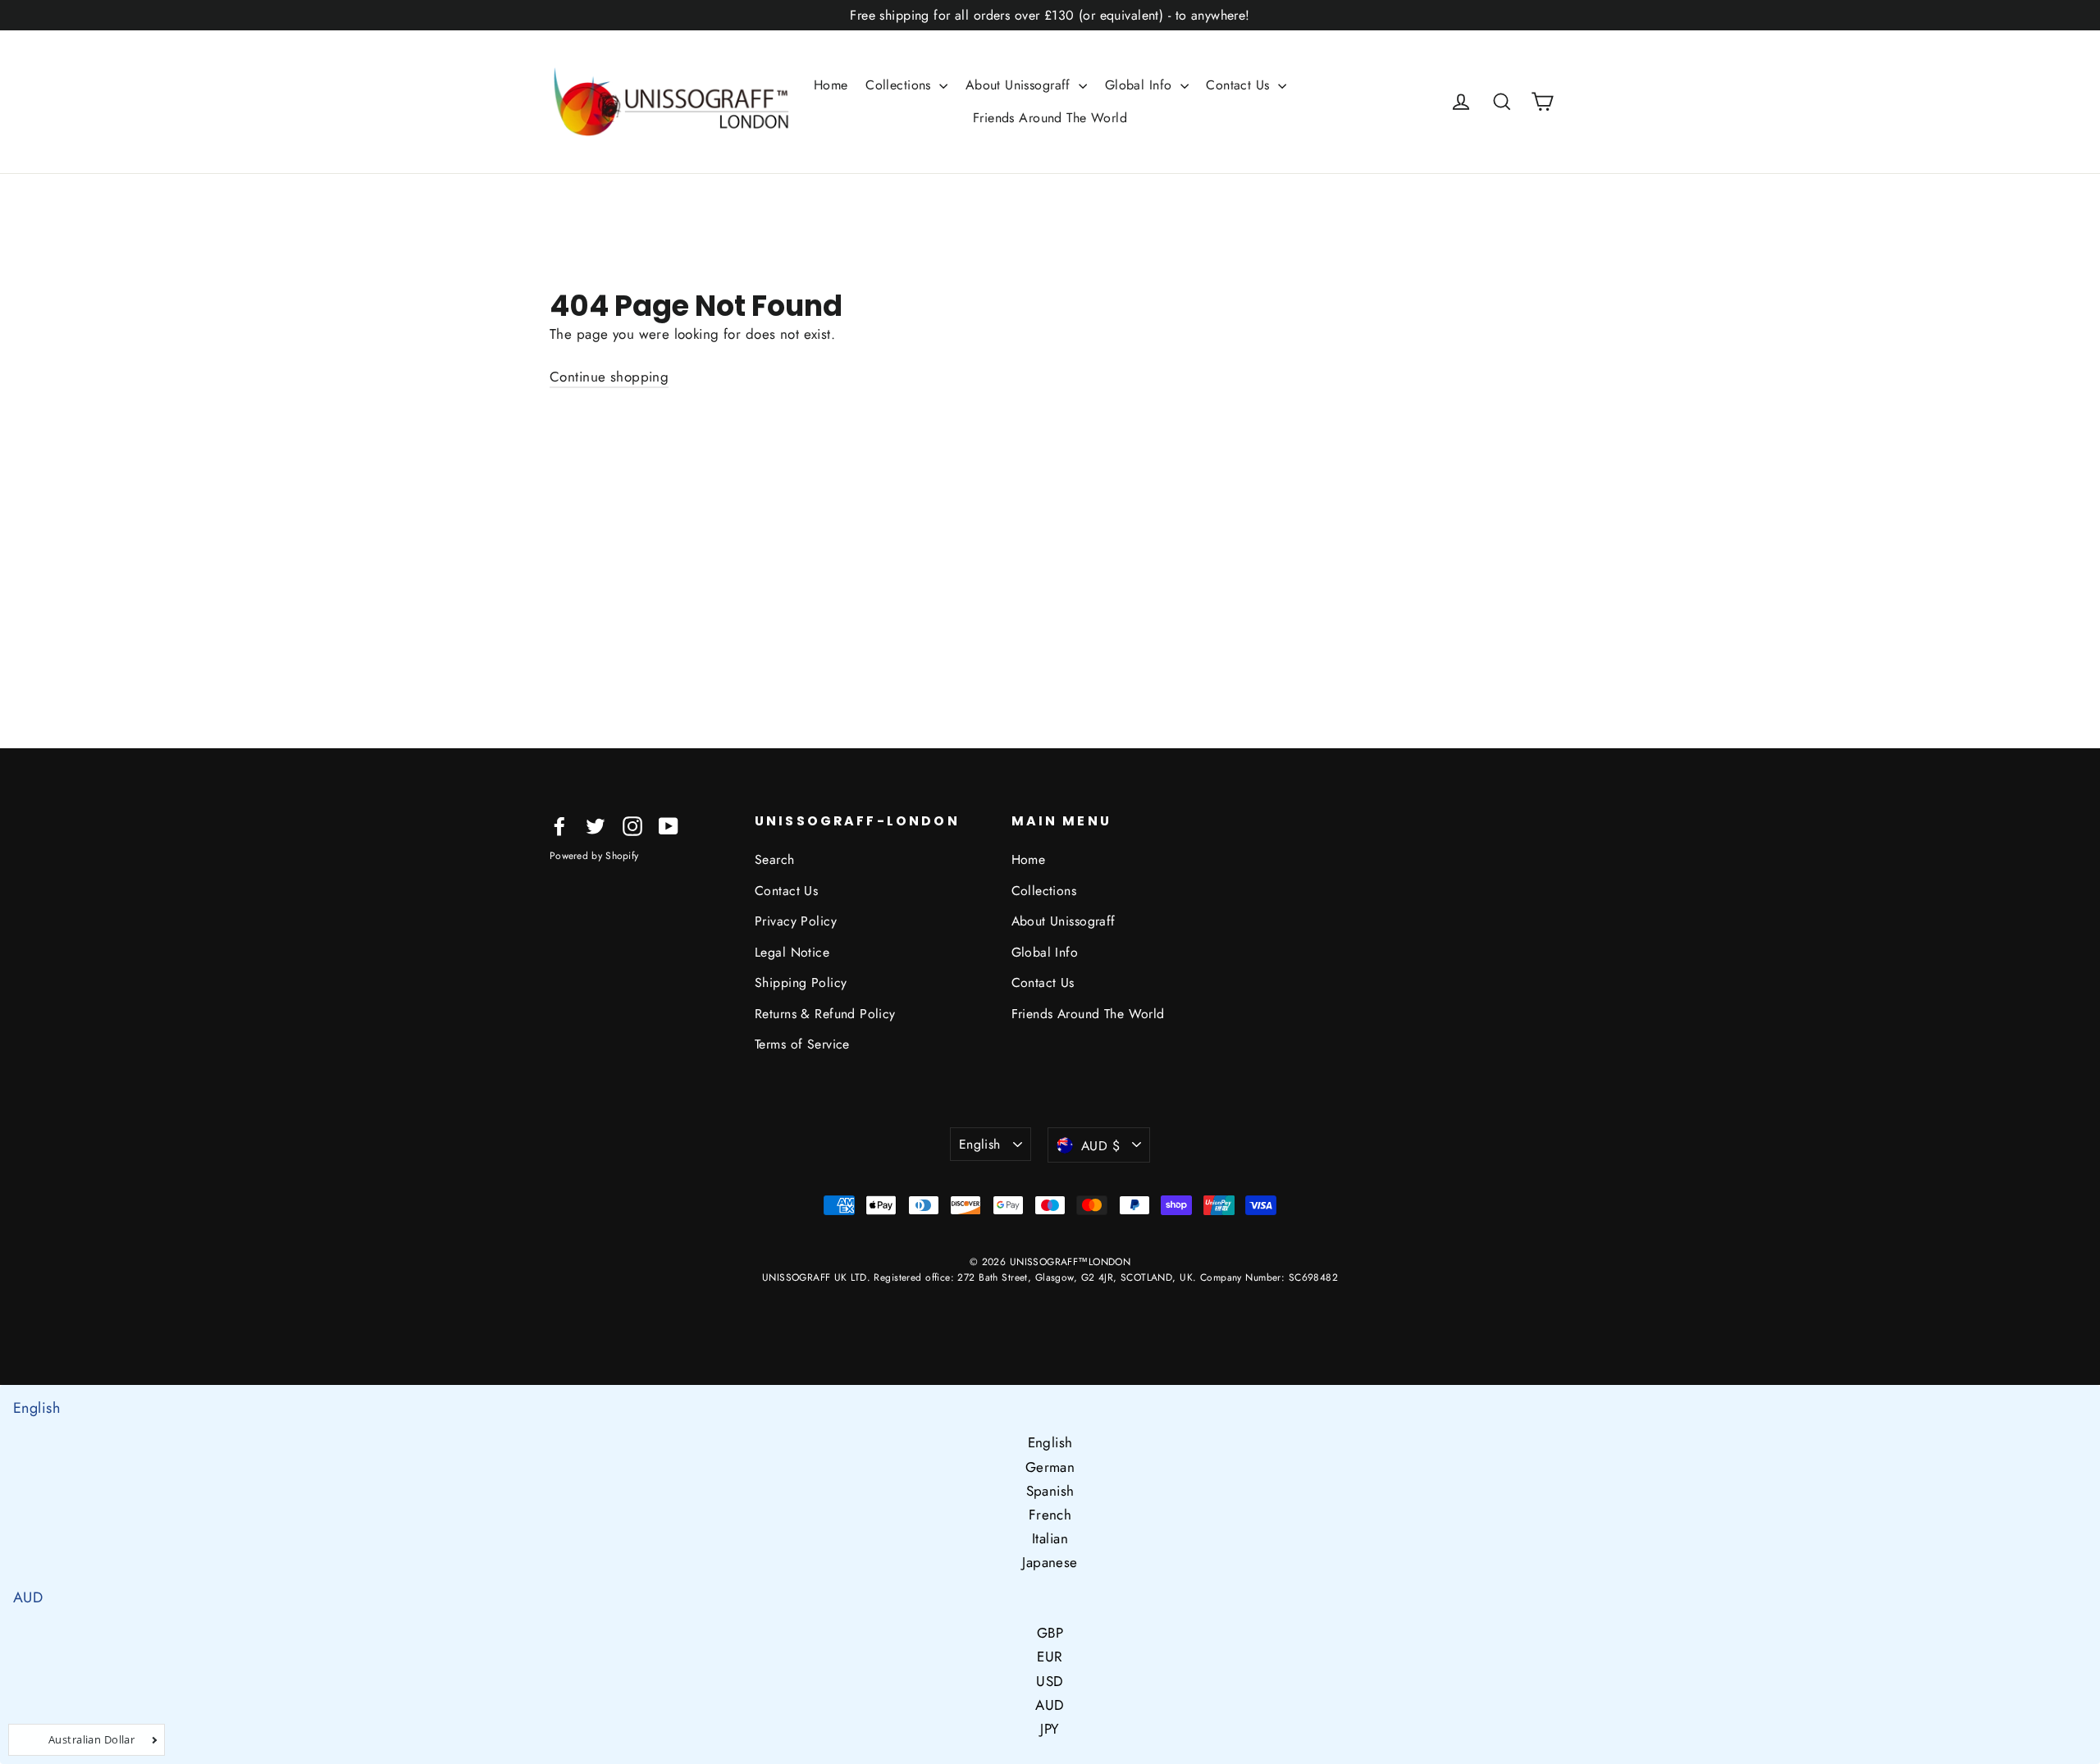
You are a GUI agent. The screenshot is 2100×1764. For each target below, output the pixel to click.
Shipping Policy (801, 983)
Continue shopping (609, 377)
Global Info (1141, 85)
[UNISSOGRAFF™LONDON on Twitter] (596, 825)
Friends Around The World (1050, 118)
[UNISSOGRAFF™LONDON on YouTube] (669, 825)
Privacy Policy (796, 921)
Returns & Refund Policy (825, 1014)
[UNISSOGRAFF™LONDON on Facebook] (559, 825)
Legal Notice (792, 952)
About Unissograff (1020, 85)
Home (831, 85)
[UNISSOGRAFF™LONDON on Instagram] (632, 825)
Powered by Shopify (594, 856)
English (980, 1144)
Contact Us (1240, 85)
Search (775, 859)
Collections (900, 85)
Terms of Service (802, 1044)
